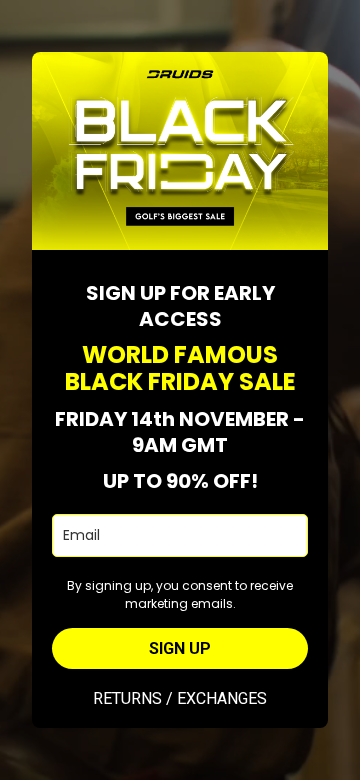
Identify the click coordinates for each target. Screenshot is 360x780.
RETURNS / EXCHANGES (180, 698)
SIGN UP (180, 648)
